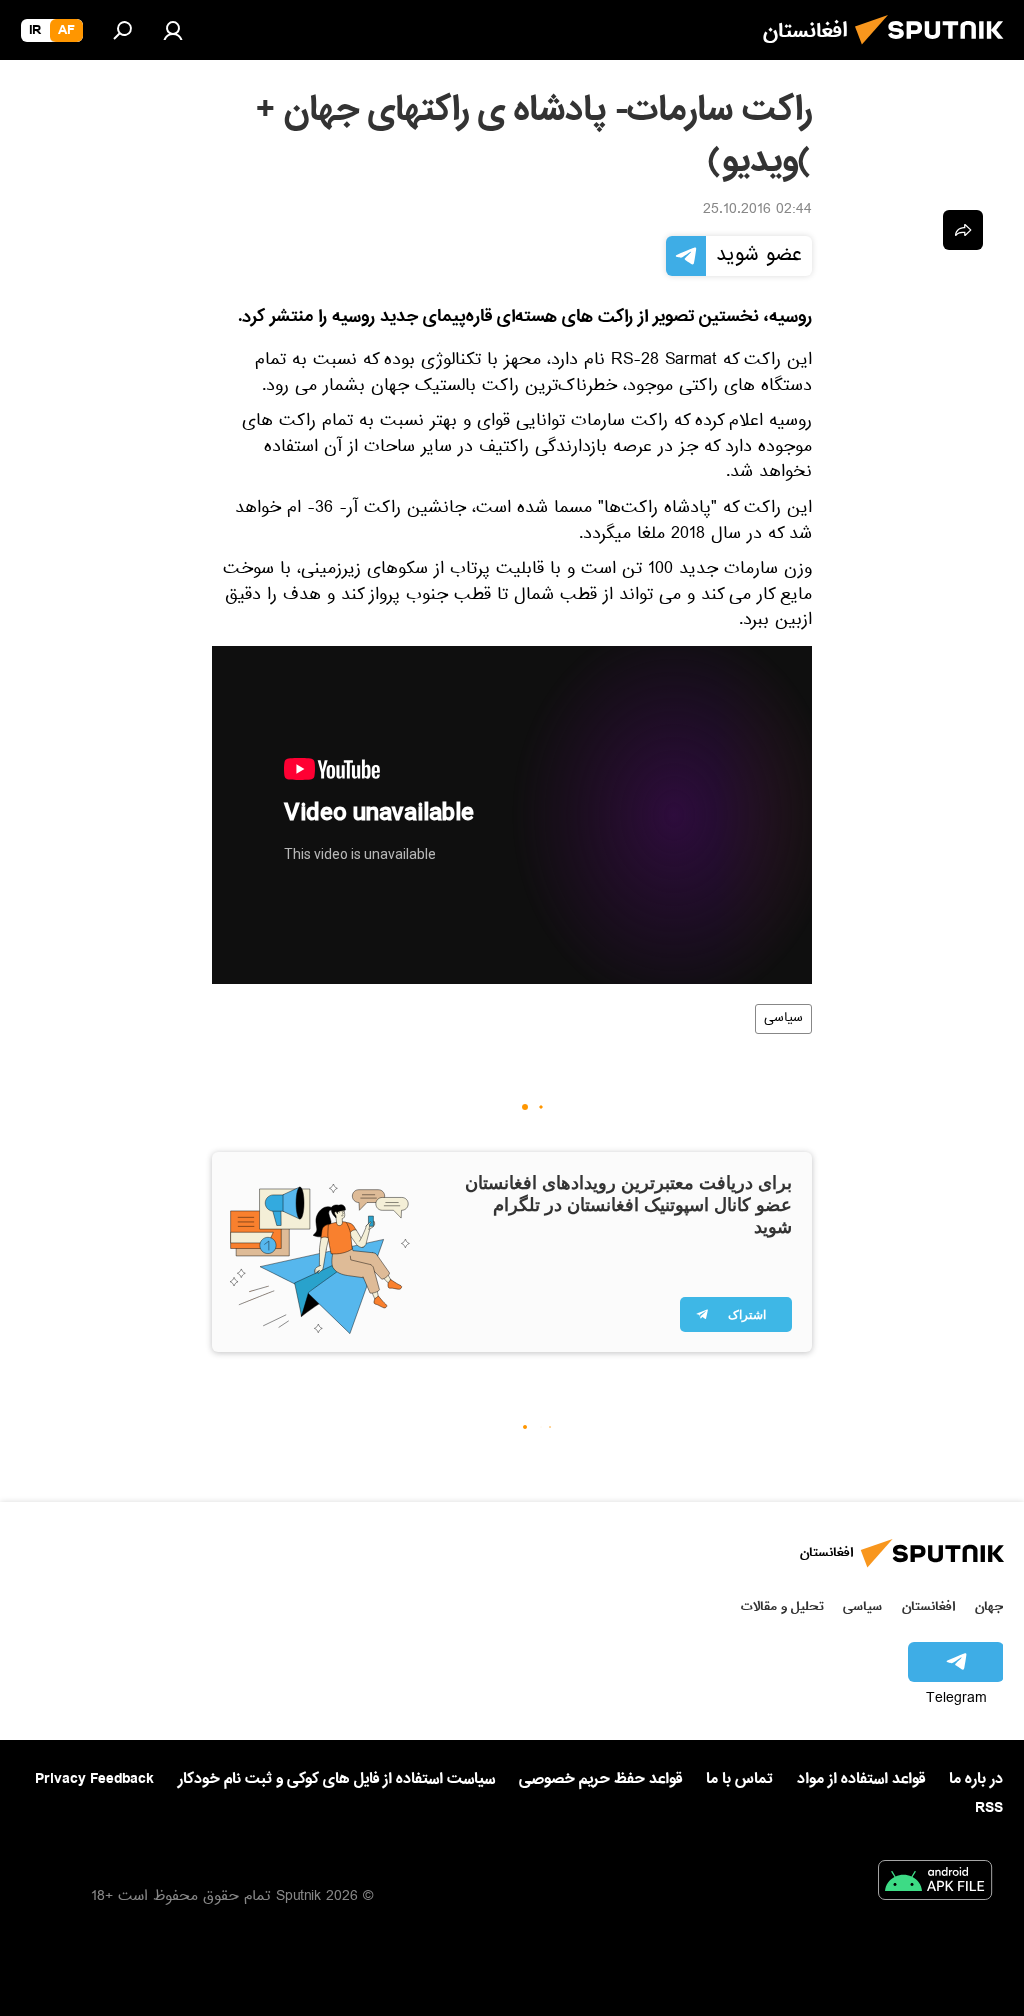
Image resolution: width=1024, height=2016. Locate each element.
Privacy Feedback (94, 1779)
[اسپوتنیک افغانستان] (935, 50)
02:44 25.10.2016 (757, 211)
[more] (963, 230)
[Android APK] (935, 1884)
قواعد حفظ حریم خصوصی (600, 1779)
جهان (989, 1606)
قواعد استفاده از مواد (861, 1779)
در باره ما (976, 1779)
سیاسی (783, 1019)
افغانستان (928, 1606)
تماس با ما (739, 1779)
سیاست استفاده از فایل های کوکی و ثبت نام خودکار (336, 1779)
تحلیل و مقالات (782, 1606)
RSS (989, 1808)
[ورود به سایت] (173, 30)
